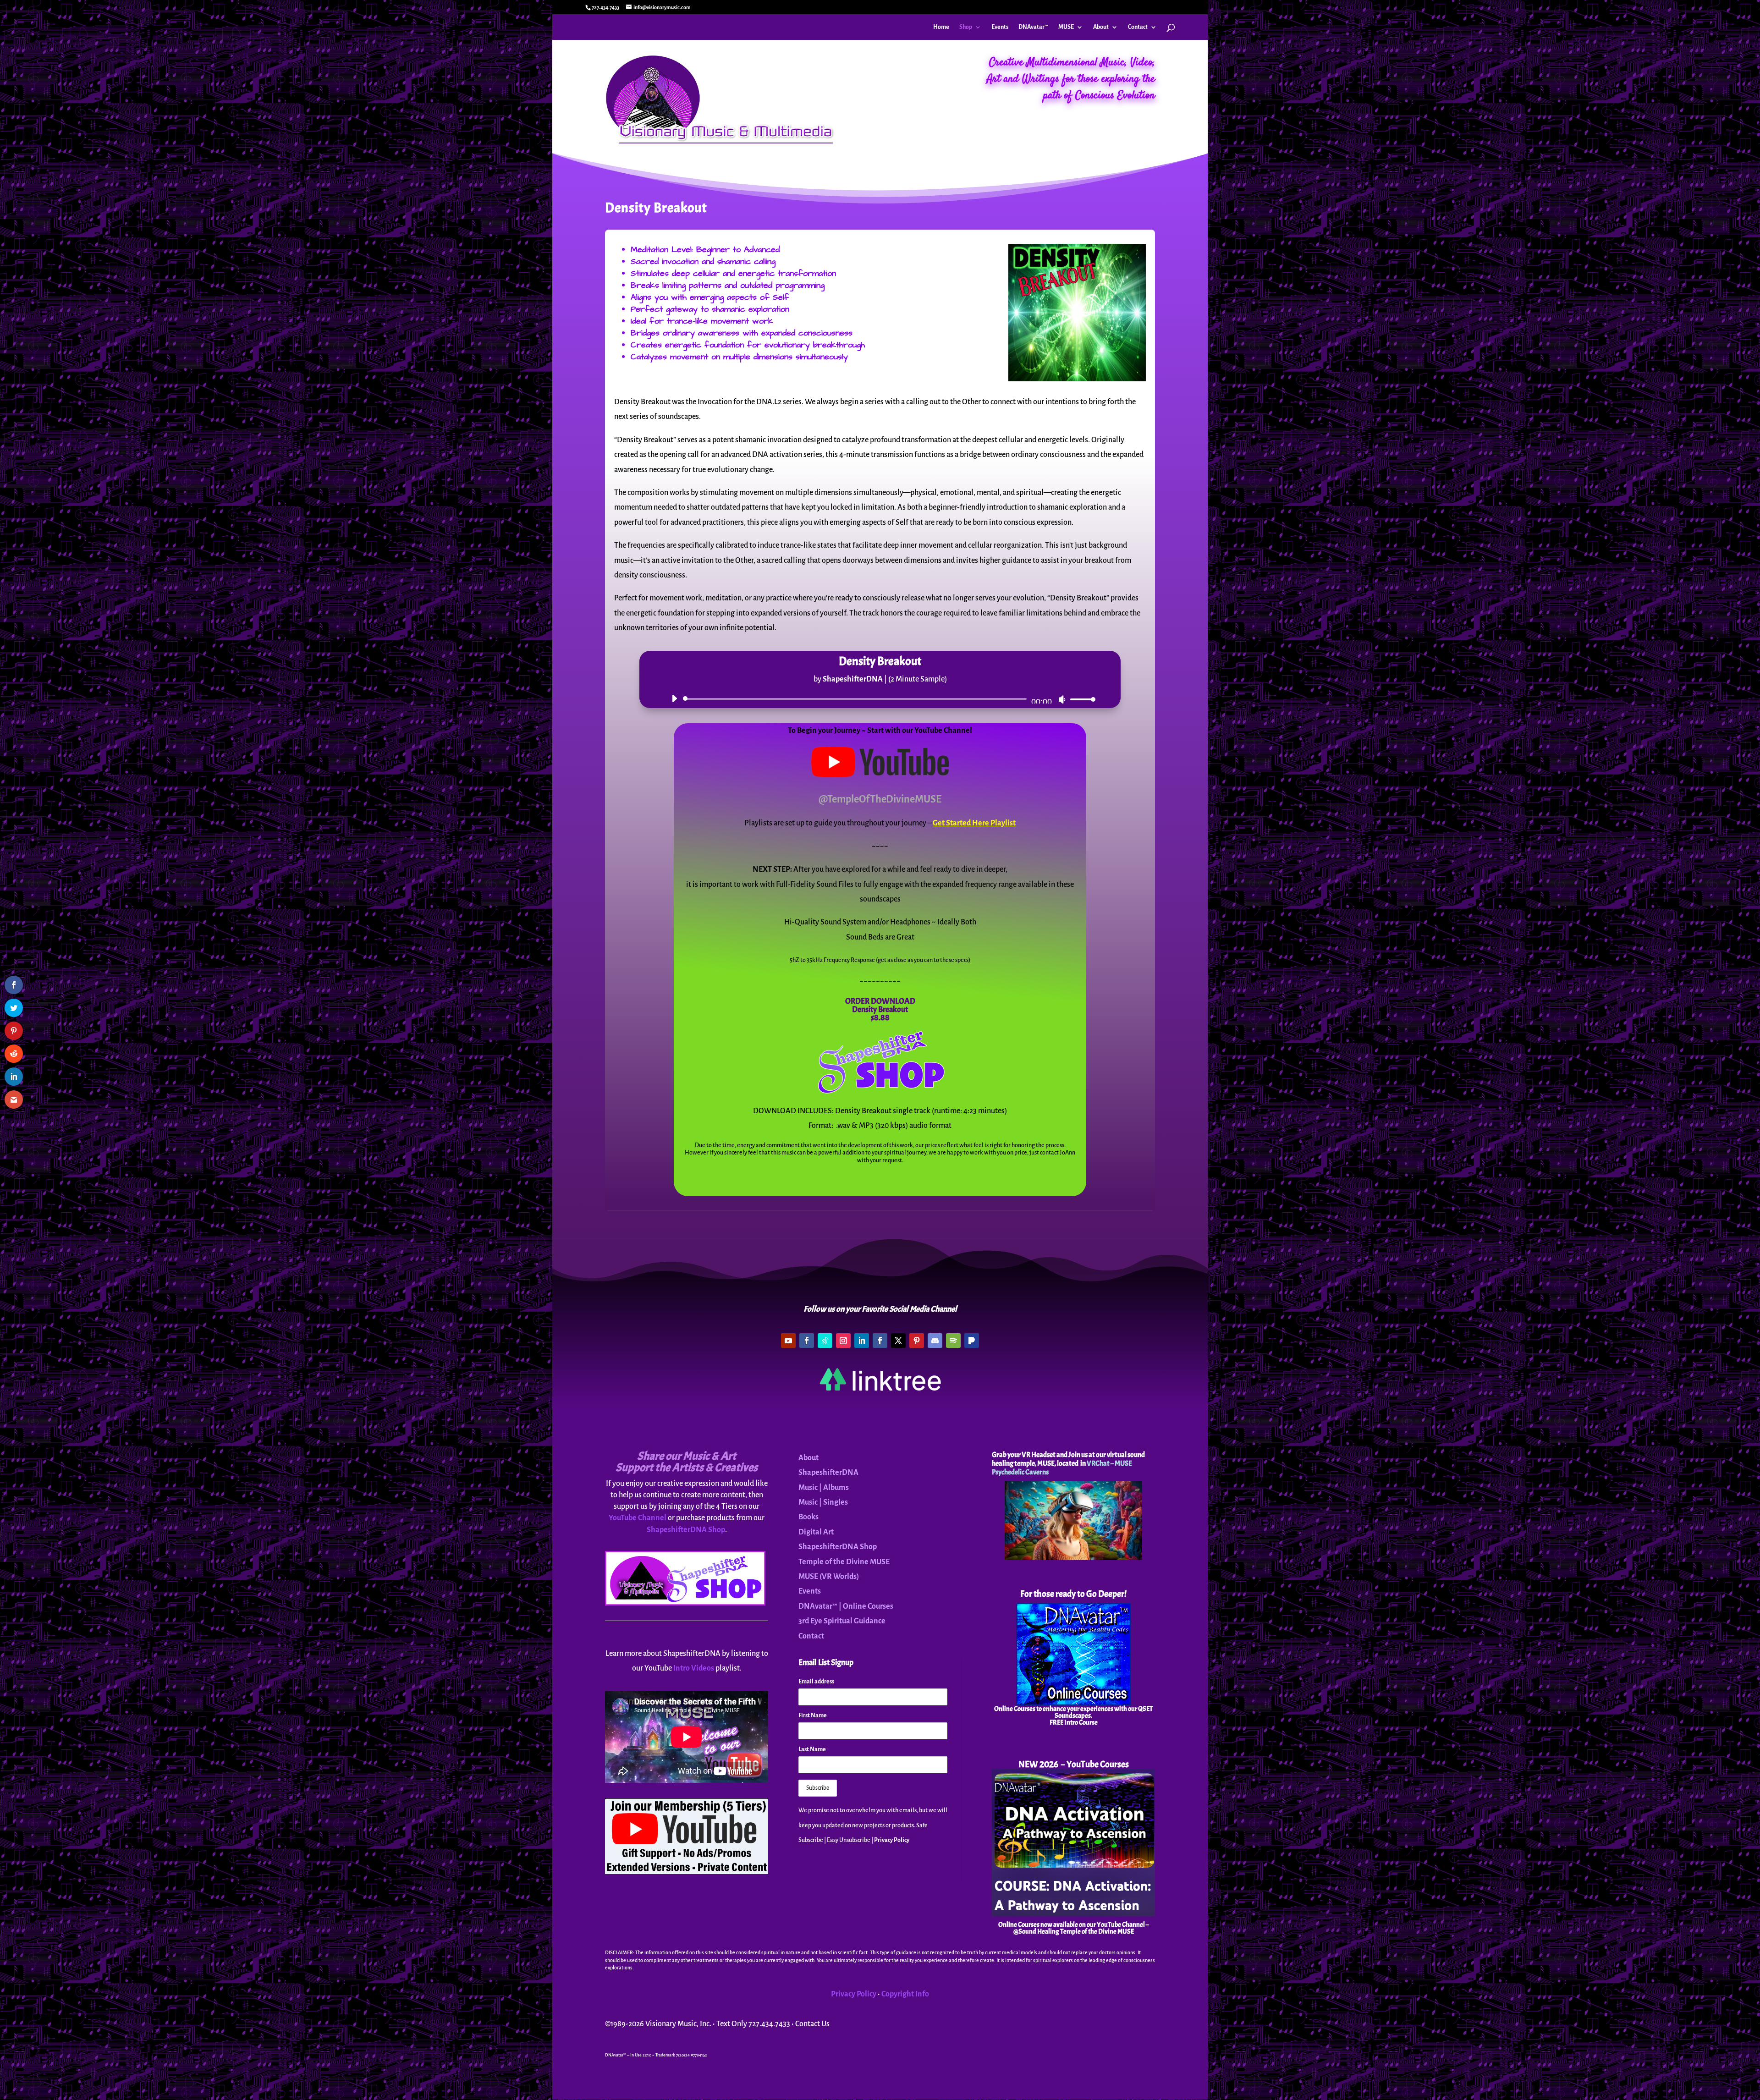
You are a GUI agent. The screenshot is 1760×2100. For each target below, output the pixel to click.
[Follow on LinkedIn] (862, 1341)
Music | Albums (824, 1488)
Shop (966, 27)
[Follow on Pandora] (972, 1341)
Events (1000, 27)
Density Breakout (880, 1009)
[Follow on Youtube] (788, 1341)
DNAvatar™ (1033, 27)
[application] (880, 699)
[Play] (674, 698)
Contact (1138, 27)
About (1101, 27)
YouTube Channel (638, 1518)
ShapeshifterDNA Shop (686, 1530)
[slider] (1080, 699)
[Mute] (1062, 699)
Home (941, 27)
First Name (813, 1715)
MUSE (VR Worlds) (829, 1577)
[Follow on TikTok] (825, 1341)
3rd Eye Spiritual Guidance (842, 1621)
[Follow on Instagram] (843, 1341)
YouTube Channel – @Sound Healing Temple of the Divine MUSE (1081, 1928)
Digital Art (816, 1532)
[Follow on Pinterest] (917, 1341)
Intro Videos (694, 1668)
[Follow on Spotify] (953, 1341)
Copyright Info (905, 1994)
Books (808, 1517)
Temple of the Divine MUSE (844, 1562)
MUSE (1066, 27)
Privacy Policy (892, 1840)
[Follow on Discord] (935, 1341)
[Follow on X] (898, 1341)
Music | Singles (823, 1502)
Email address (816, 1682)
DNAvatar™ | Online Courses (846, 1606)
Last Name (812, 1749)
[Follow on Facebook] (807, 1341)
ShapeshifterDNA (828, 1473)
